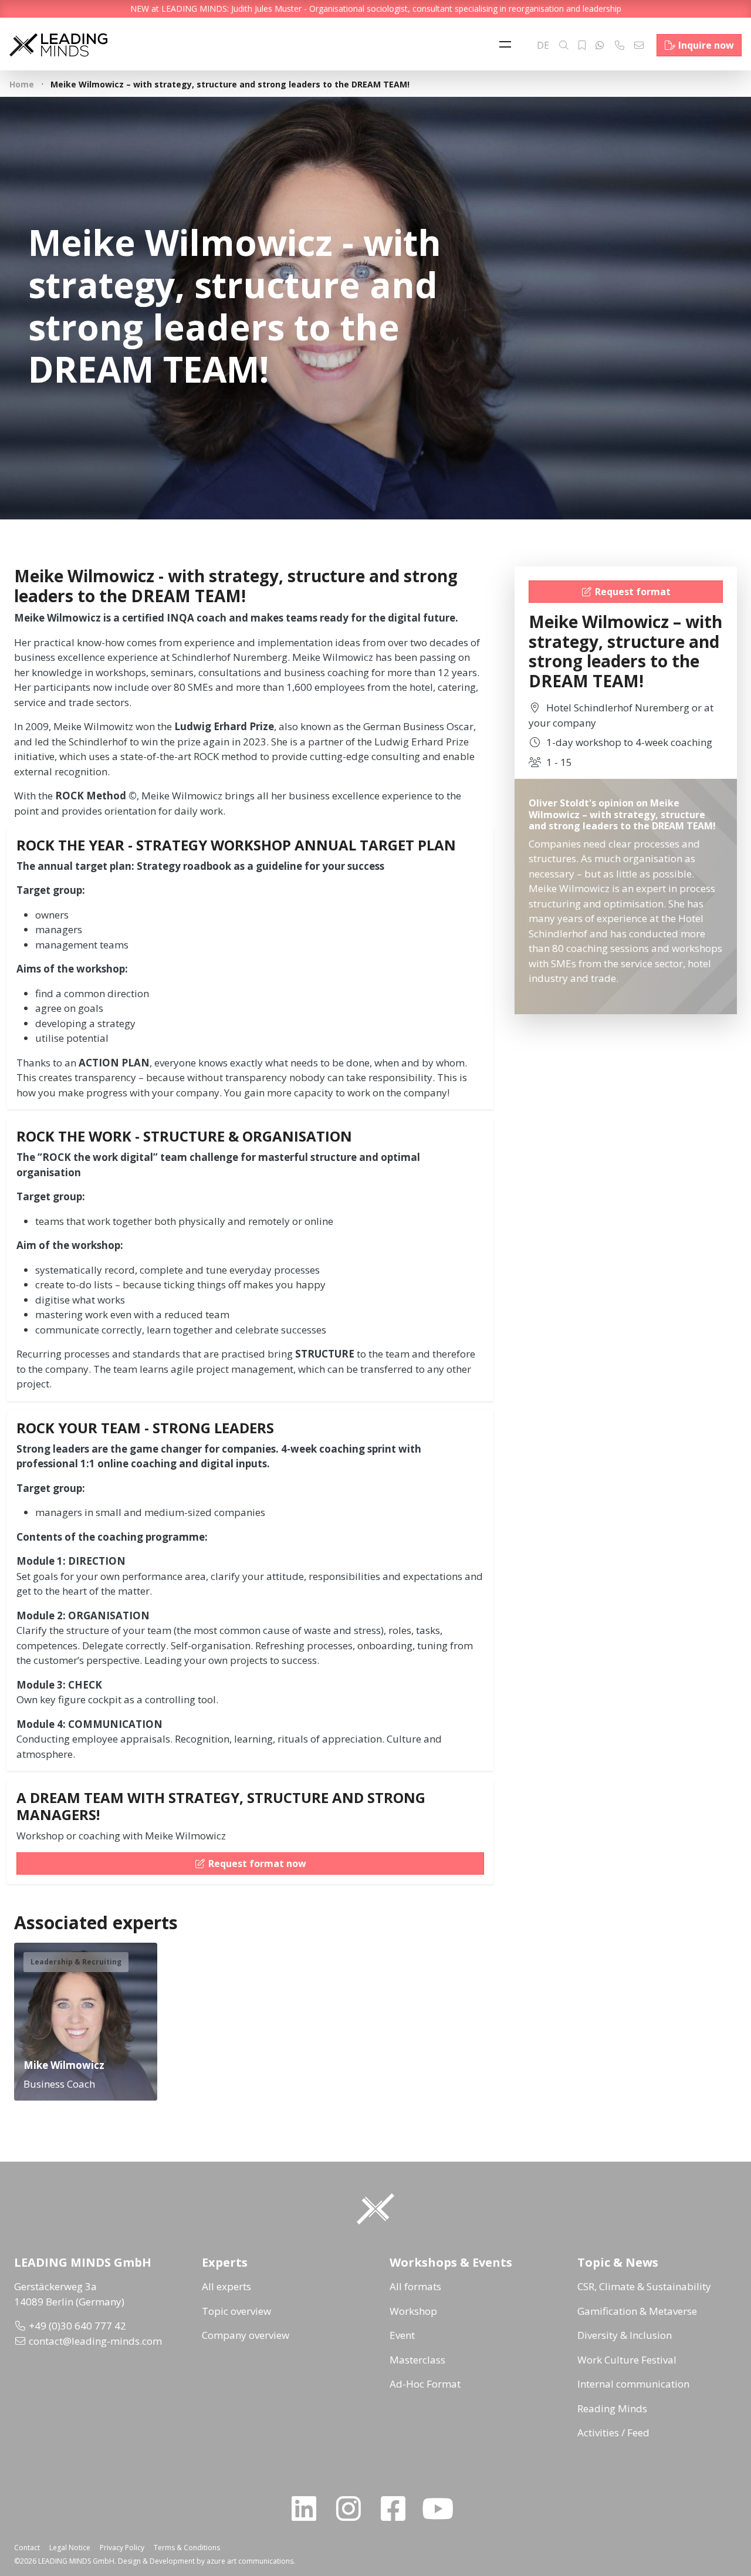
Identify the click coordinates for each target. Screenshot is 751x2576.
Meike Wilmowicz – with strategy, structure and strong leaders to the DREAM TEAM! (625, 651)
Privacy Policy (122, 2548)
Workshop (413, 2311)
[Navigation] (508, 45)
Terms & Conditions (187, 2548)
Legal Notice (70, 2548)
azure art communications (250, 2561)
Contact (27, 2548)
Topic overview (236, 2311)
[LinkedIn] (309, 2509)
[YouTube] (442, 2509)
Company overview (246, 2335)
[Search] (564, 45)
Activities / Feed (613, 2432)
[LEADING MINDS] (58, 44)
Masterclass (417, 2360)
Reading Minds (612, 2408)
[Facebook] (398, 2509)
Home (22, 84)
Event (402, 2335)
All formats (415, 2286)
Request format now (257, 1863)
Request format (633, 592)
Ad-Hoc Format (425, 2384)
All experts (226, 2286)
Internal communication (633, 2384)
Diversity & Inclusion (625, 2335)
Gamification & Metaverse (637, 2311)
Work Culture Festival (627, 2360)
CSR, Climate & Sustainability (644, 2286)
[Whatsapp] (600, 45)
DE (543, 45)
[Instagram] (353, 2509)
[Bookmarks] (582, 45)
